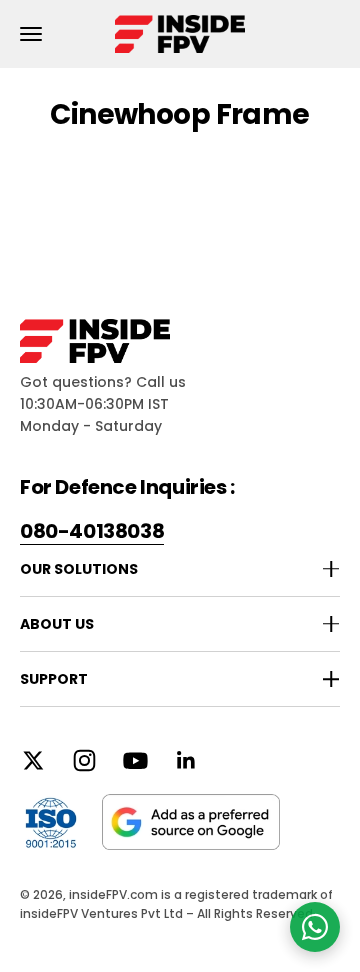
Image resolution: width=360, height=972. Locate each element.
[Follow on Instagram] (84, 760)
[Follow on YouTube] (135, 760)
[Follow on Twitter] (33, 760)
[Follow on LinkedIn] (186, 760)
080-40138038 (92, 531)
